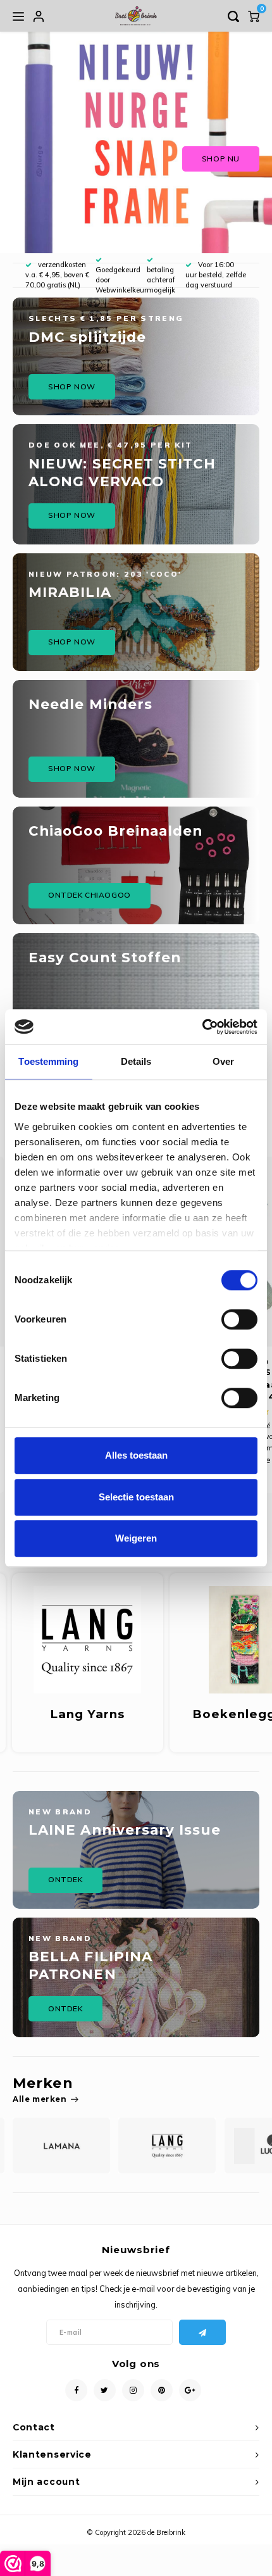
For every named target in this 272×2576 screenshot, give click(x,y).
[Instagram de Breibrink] (133, 2390)
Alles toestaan (136, 1455)
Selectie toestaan (136, 1497)
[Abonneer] (203, 2332)
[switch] (239, 1319)
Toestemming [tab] (48, 1061)
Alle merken (40, 2099)
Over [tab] (223, 1061)
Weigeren (136, 1538)
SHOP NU (221, 159)
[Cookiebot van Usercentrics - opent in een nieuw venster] (202, 1027)
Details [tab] (136, 1061)
